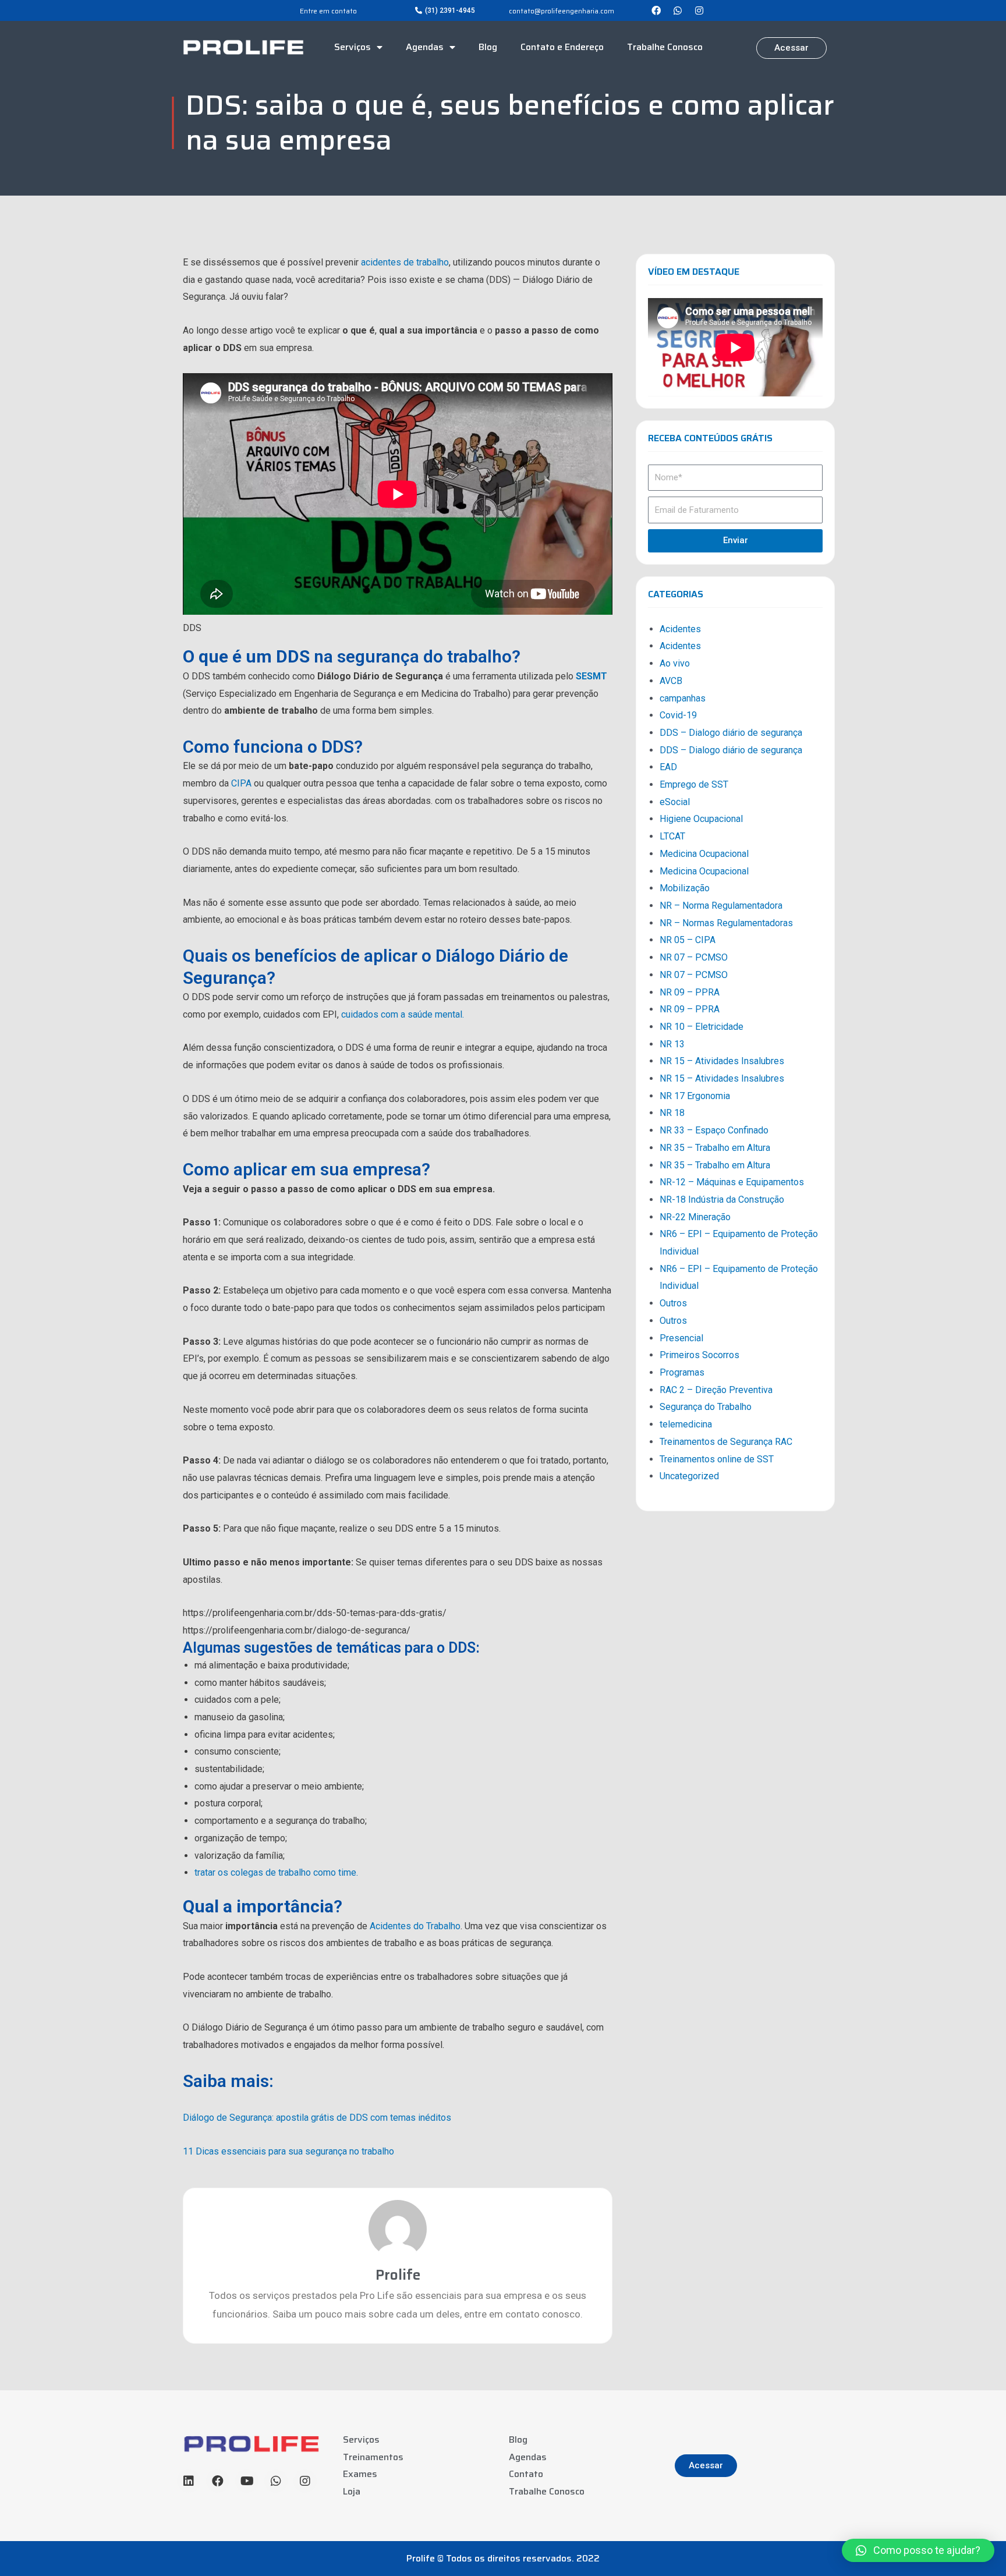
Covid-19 (678, 715)
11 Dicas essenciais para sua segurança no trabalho (288, 2151)
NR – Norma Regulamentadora (721, 906)
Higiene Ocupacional (701, 819)
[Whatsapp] (678, 10)
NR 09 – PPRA (690, 992)
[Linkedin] (189, 2481)
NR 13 (672, 1044)
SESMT (591, 676)
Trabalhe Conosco (665, 47)
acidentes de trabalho (405, 262)
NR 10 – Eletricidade (702, 1027)
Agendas (425, 47)
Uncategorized (689, 1476)
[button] (445, 10)
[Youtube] (247, 2481)
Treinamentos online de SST (717, 1459)
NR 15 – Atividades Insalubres (722, 1061)
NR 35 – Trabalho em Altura (715, 1148)
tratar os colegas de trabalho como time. (276, 1872)
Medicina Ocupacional (704, 854)
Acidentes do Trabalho (415, 1926)
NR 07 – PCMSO (694, 957)
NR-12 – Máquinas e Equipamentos (732, 1182)
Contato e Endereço (562, 47)
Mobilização (685, 888)
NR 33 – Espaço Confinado (714, 1130)
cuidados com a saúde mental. (403, 1014)
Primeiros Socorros (699, 1355)
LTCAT (672, 836)
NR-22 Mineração (695, 1217)
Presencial (681, 1338)
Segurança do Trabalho (706, 1407)
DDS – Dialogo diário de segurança (731, 733)
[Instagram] (699, 10)
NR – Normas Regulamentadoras (726, 923)
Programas (682, 1372)
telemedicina (686, 1424)
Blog (488, 47)
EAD (668, 767)
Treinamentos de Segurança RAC (726, 1442)
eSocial (675, 802)
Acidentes (680, 629)
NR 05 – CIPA (688, 940)
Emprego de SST (694, 784)
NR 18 (672, 1113)
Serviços (353, 47)
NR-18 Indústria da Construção (722, 1200)
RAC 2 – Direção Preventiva (716, 1390)
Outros (673, 1303)
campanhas (683, 698)
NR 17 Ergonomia (695, 1096)
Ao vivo (675, 663)
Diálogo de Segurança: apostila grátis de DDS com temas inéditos (317, 2118)
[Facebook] (656, 10)
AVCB (671, 681)
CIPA (241, 783)
